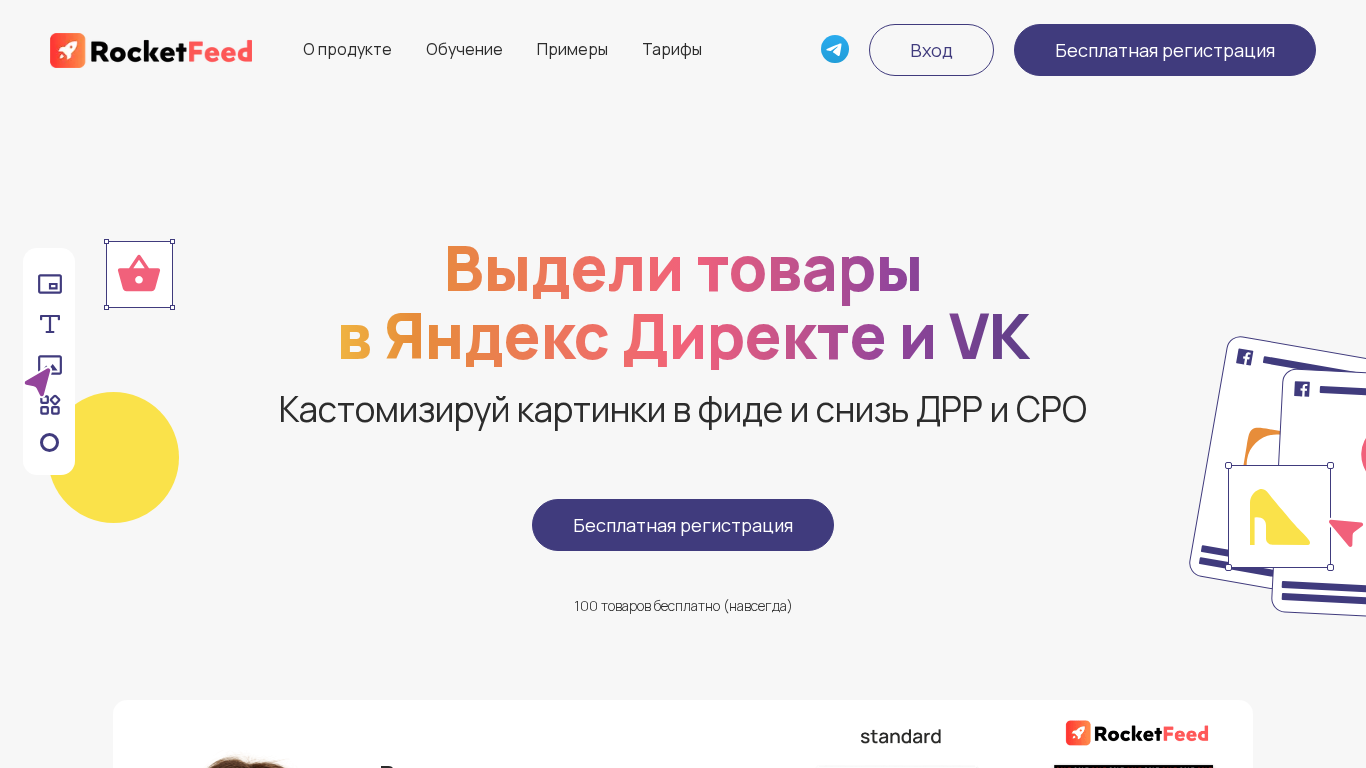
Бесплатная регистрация (1165, 50)
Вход (931, 50)
